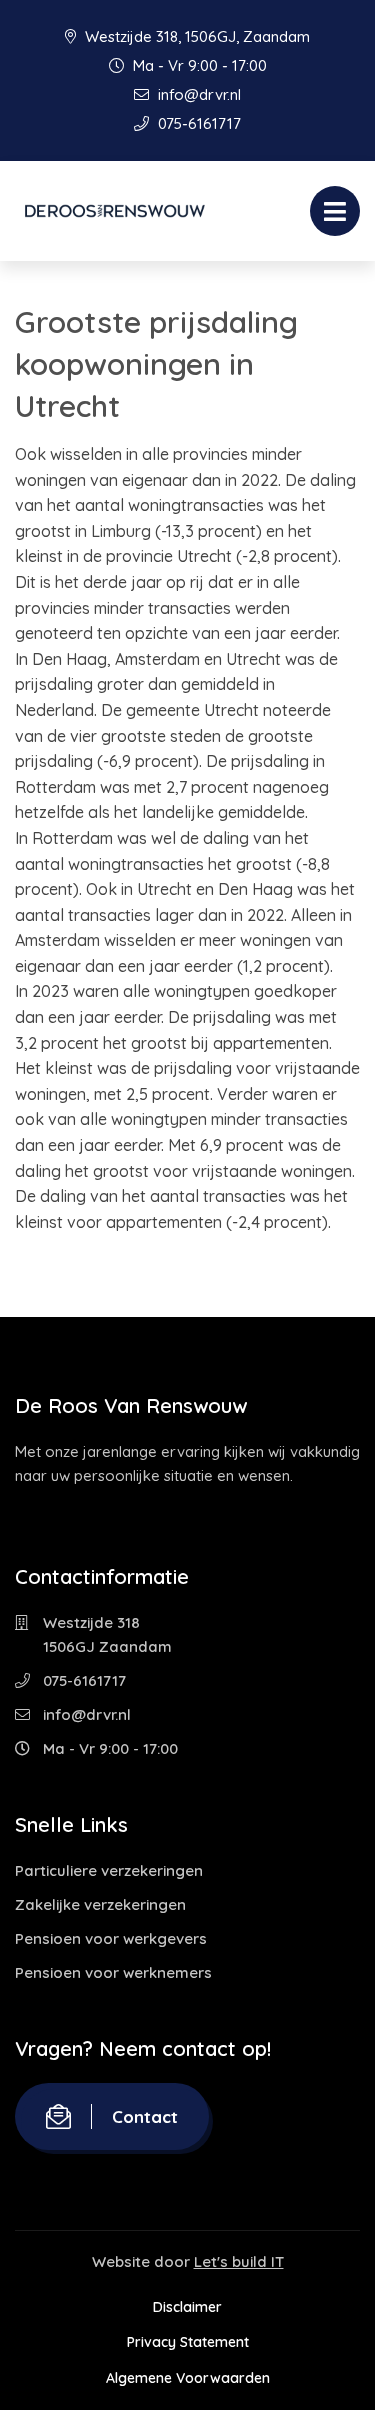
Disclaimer (187, 2307)
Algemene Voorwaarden (188, 2378)
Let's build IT (239, 2261)
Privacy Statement (188, 2342)
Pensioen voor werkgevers (111, 1938)
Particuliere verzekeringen (109, 1870)
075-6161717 (197, 123)
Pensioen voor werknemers (113, 1972)
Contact (145, 2116)
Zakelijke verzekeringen (100, 1904)
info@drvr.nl (197, 94)
